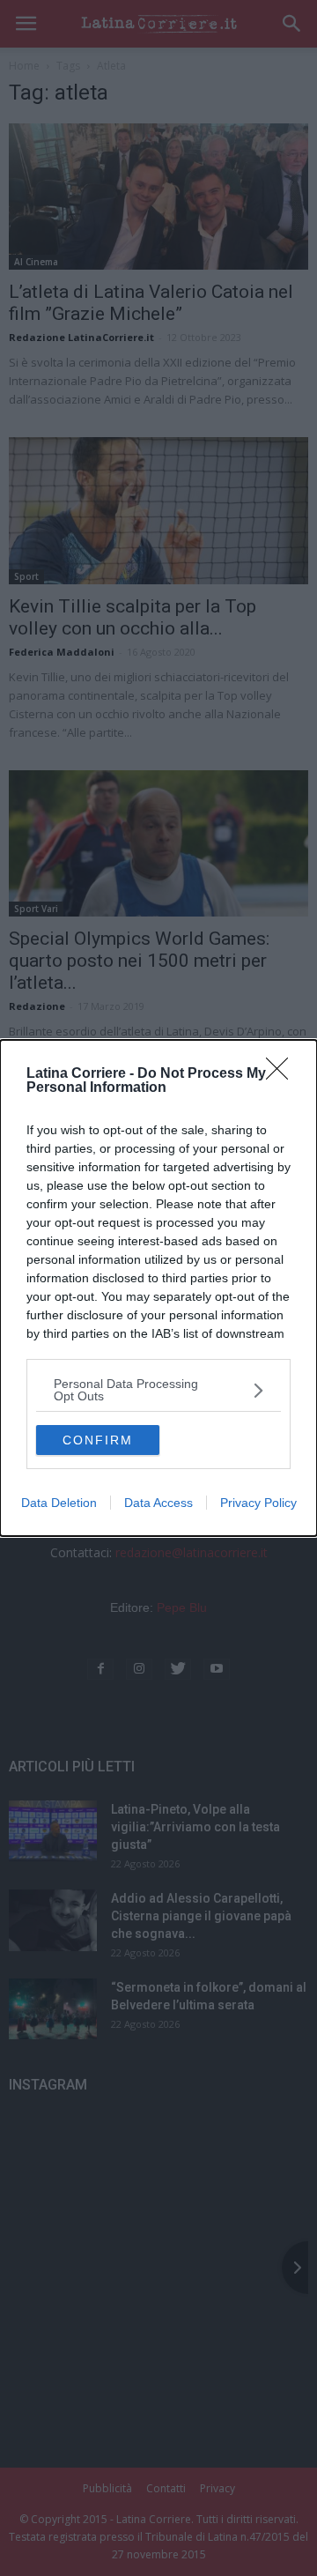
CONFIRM (98, 1440)
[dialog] (158, 1288)
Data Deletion (59, 1503)
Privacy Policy (258, 1503)
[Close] (283, 1074)
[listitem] (158, 1390)
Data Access (158, 1503)
